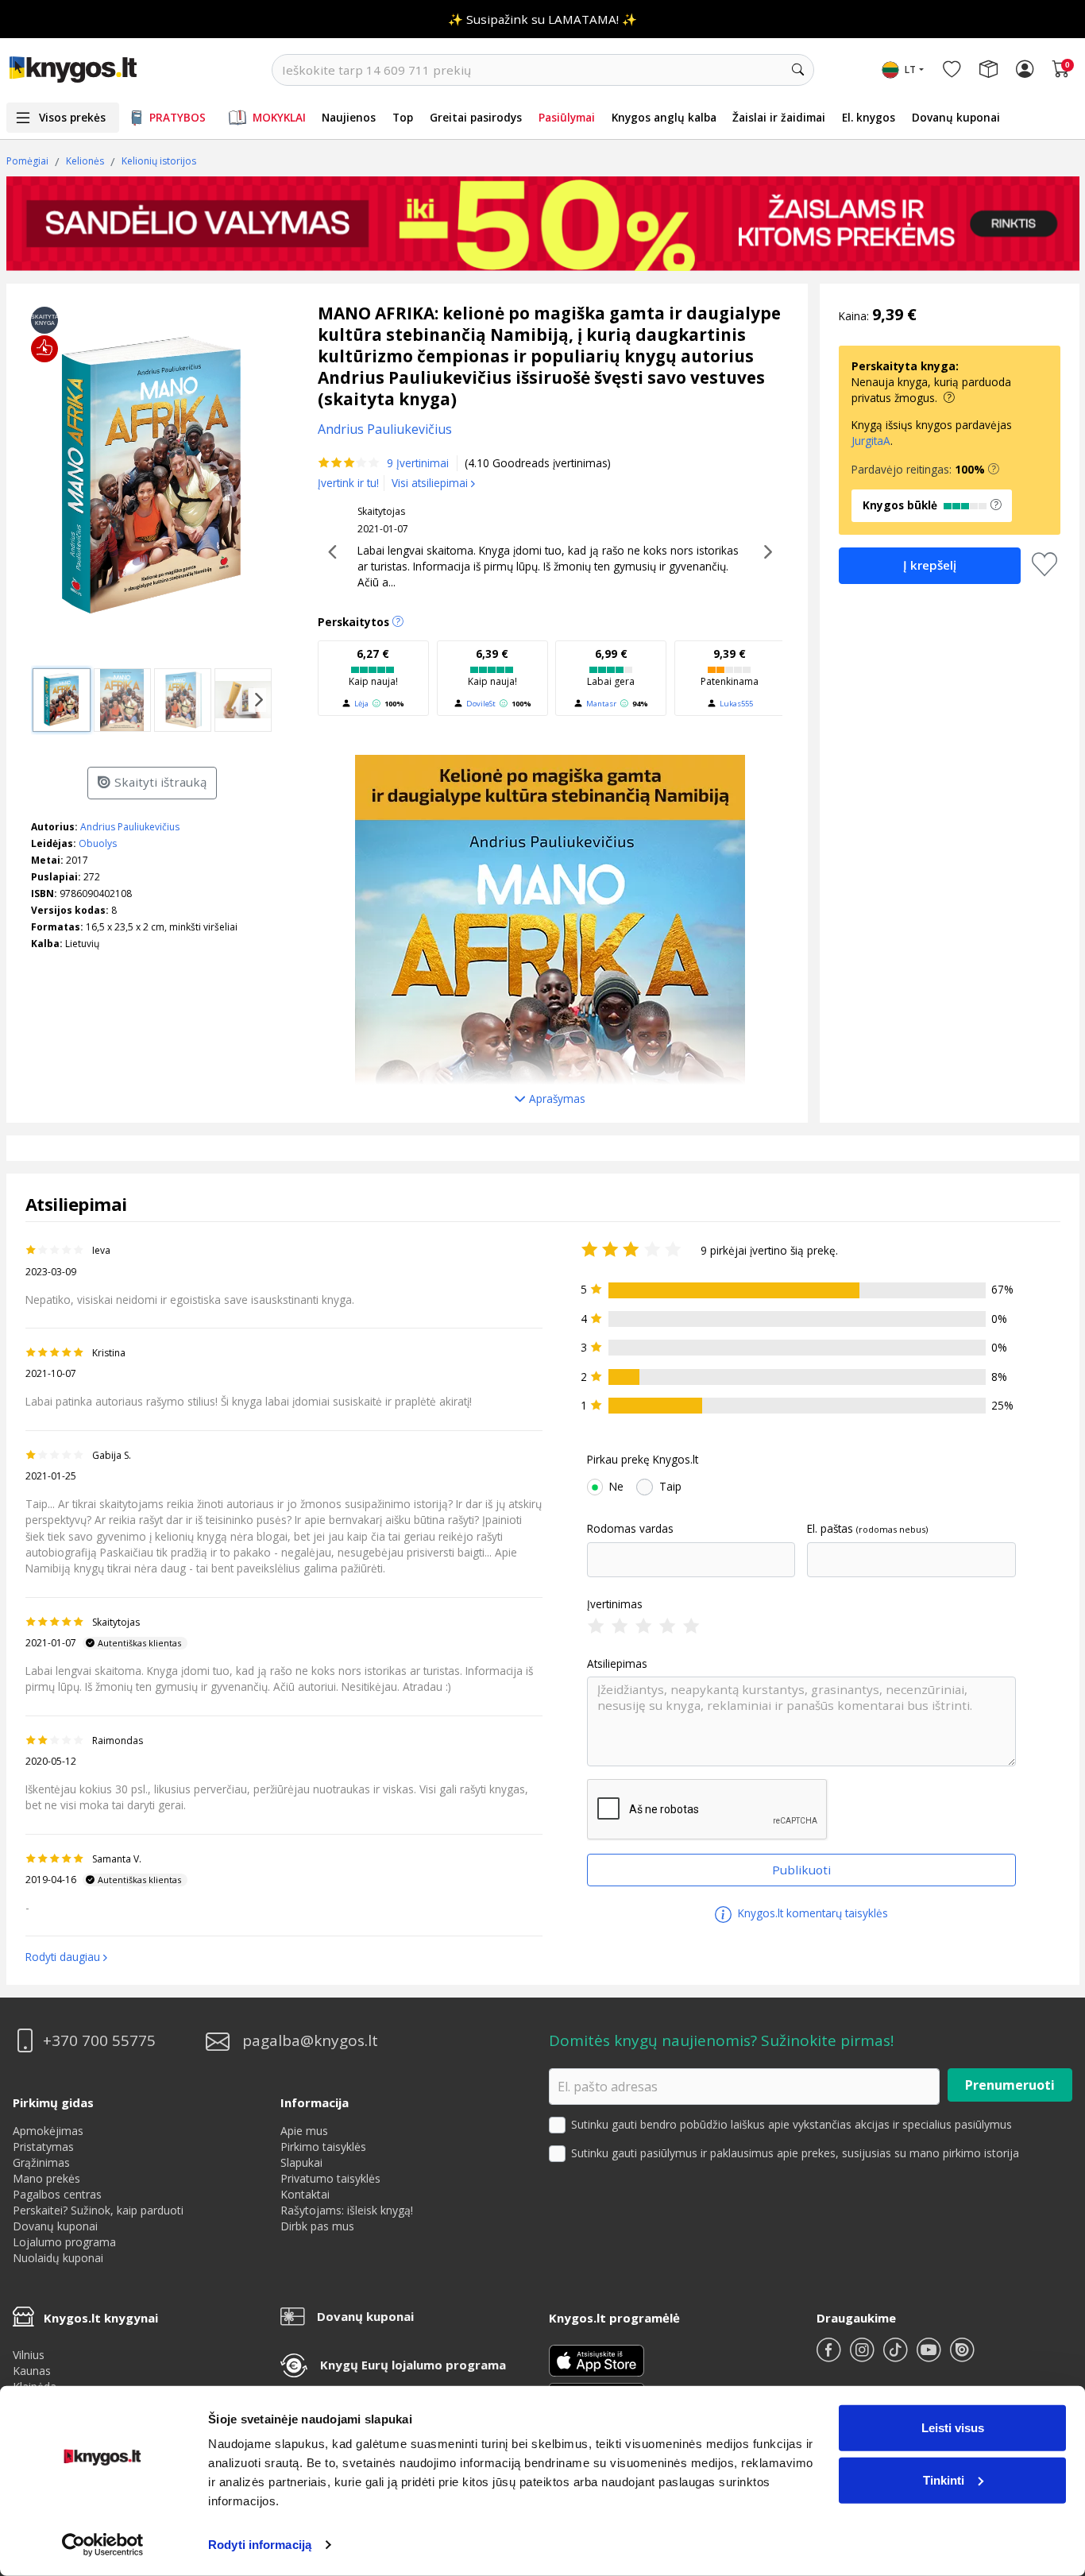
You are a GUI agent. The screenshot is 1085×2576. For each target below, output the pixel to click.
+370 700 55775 (99, 2041)
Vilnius (29, 2355)
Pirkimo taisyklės (323, 2147)
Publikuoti (801, 1870)
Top (403, 117)
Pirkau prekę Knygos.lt (643, 1460)
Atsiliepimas (617, 1664)
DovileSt (481, 704)
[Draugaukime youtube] (930, 2356)
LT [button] (910, 70)
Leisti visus (953, 2428)
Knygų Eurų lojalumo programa (413, 2365)
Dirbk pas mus (317, 2226)
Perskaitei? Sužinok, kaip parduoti (98, 2210)
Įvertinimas (615, 1604)
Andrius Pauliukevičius (130, 827)
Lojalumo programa (64, 2242)
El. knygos (869, 117)
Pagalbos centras (57, 2194)
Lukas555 (736, 704)
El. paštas (830, 1529)
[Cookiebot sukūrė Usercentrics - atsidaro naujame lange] (103, 2545)
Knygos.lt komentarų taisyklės (811, 1913)
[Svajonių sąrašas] (952, 70)
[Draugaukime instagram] (863, 2356)
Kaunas (32, 2371)
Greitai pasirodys (476, 117)
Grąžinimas (41, 2162)
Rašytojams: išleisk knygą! (347, 2210)
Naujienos (349, 117)
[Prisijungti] (1025, 70)
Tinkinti (944, 2479)
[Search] (798, 70)
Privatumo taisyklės (330, 2178)
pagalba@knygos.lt (310, 2041)
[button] (994, 470)
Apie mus (304, 2131)
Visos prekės (72, 117)
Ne (616, 1487)
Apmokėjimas (48, 2131)
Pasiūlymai (567, 117)
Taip (670, 1487)
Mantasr (601, 704)
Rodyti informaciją (260, 2545)
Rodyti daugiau (63, 1957)
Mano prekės (46, 2178)
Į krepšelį (930, 565)
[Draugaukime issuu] (962, 2356)
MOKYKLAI (279, 117)
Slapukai (301, 2162)
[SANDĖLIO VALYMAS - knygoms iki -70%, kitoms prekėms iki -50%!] (543, 223)
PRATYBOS (178, 117)
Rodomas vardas (630, 1529)
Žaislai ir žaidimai (779, 117)
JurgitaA (871, 441)
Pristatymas (43, 2147)
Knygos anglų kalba (664, 117)
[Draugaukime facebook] (830, 2356)
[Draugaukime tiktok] (897, 2356)
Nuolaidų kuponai (58, 2258)
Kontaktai (305, 2194)
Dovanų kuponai (956, 117)
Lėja (361, 704)
